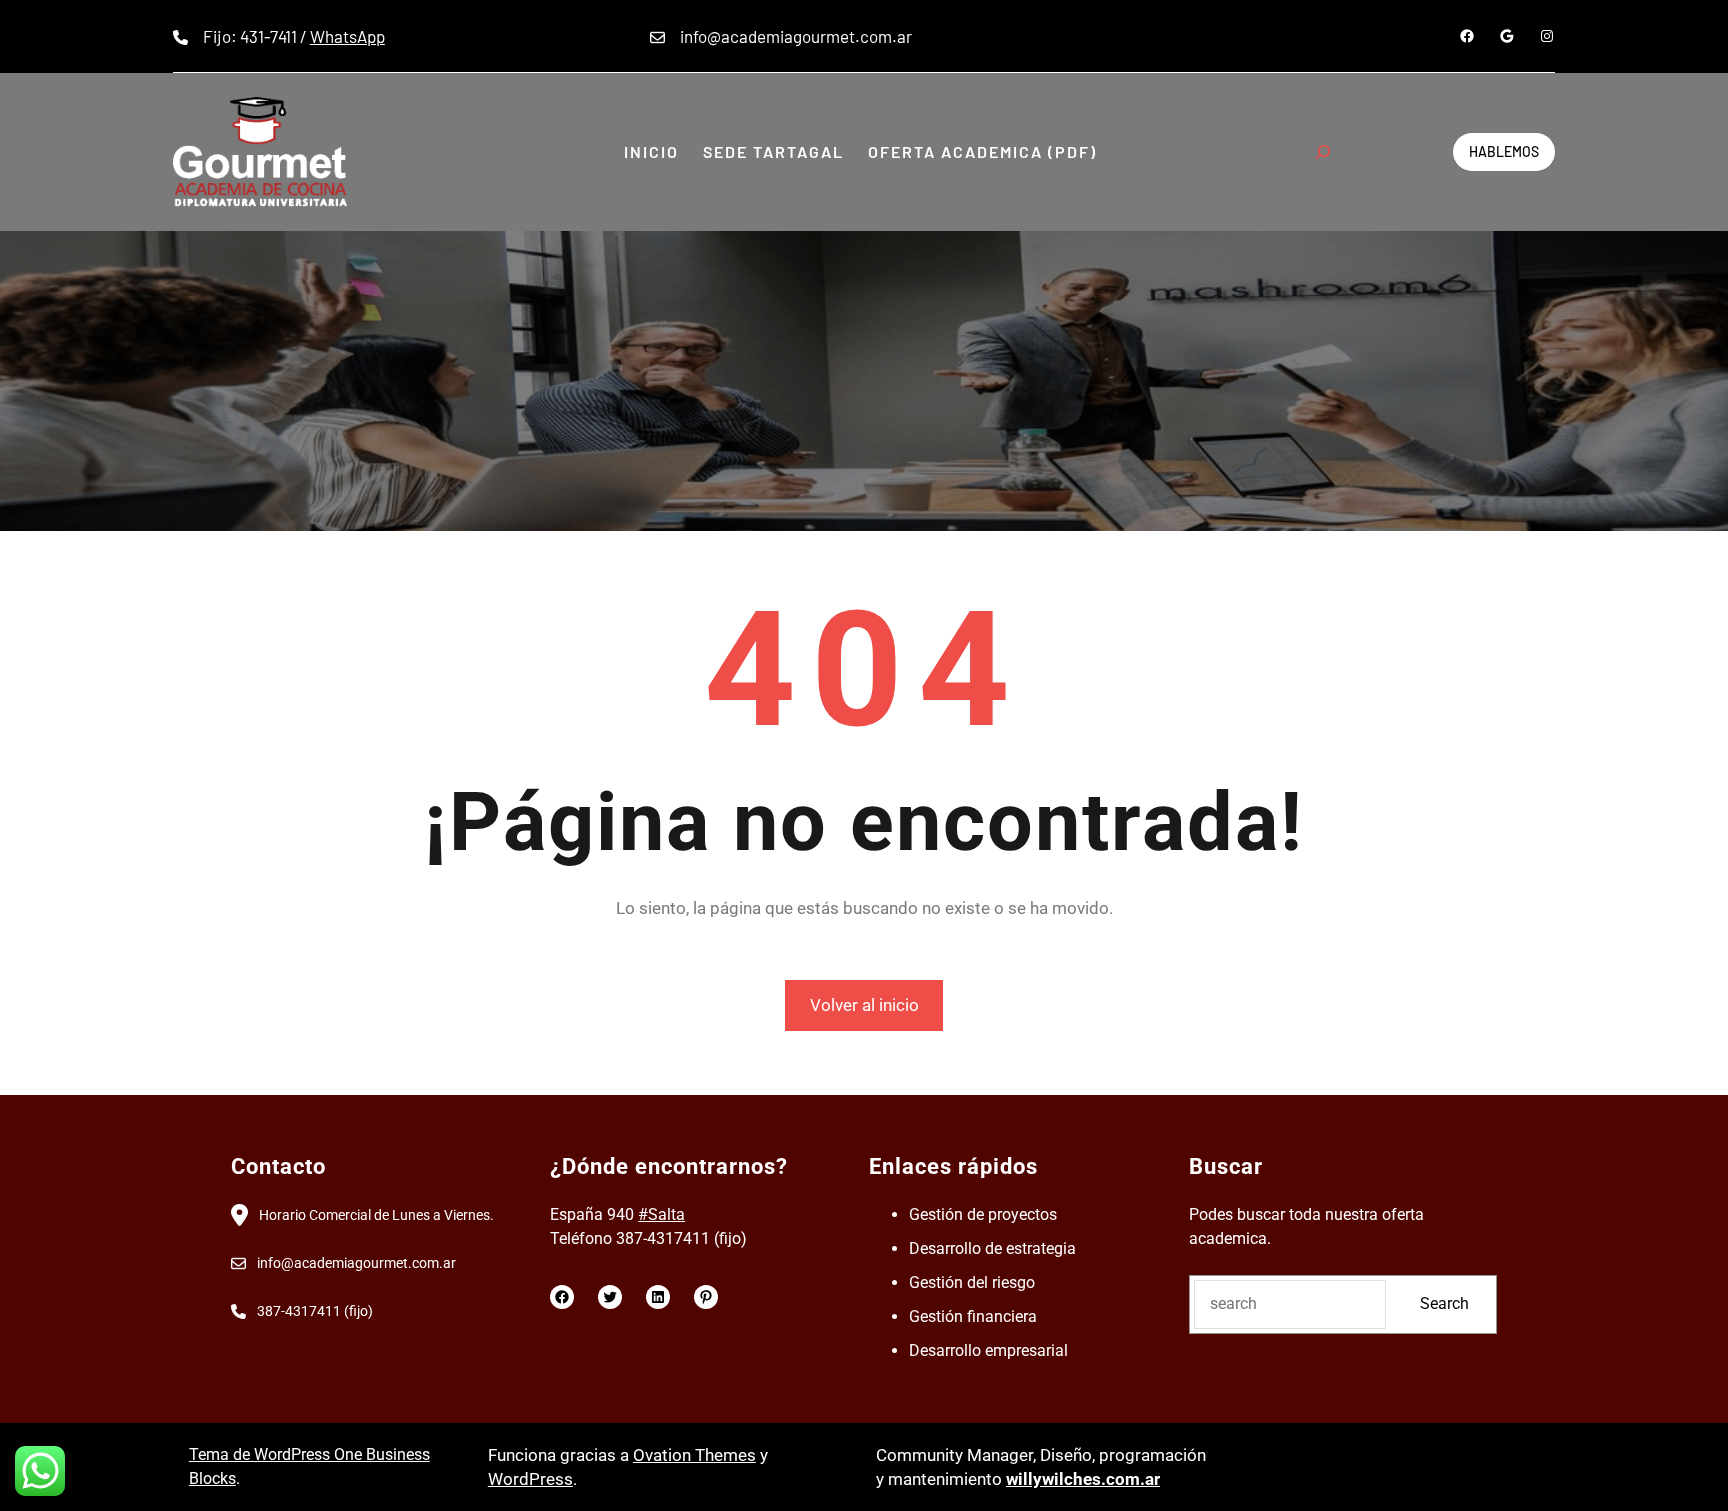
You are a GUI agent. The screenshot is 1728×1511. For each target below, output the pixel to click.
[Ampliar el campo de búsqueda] (1323, 152)
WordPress (530, 1479)
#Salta (661, 1214)
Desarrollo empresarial (988, 1350)
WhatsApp (347, 36)
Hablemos (1504, 151)
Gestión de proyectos (983, 1214)
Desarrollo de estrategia (992, 1248)
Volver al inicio (864, 1005)
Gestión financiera (973, 1316)
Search (1444, 1303)
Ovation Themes (694, 1455)
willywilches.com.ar (1083, 1479)
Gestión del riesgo (972, 1282)
